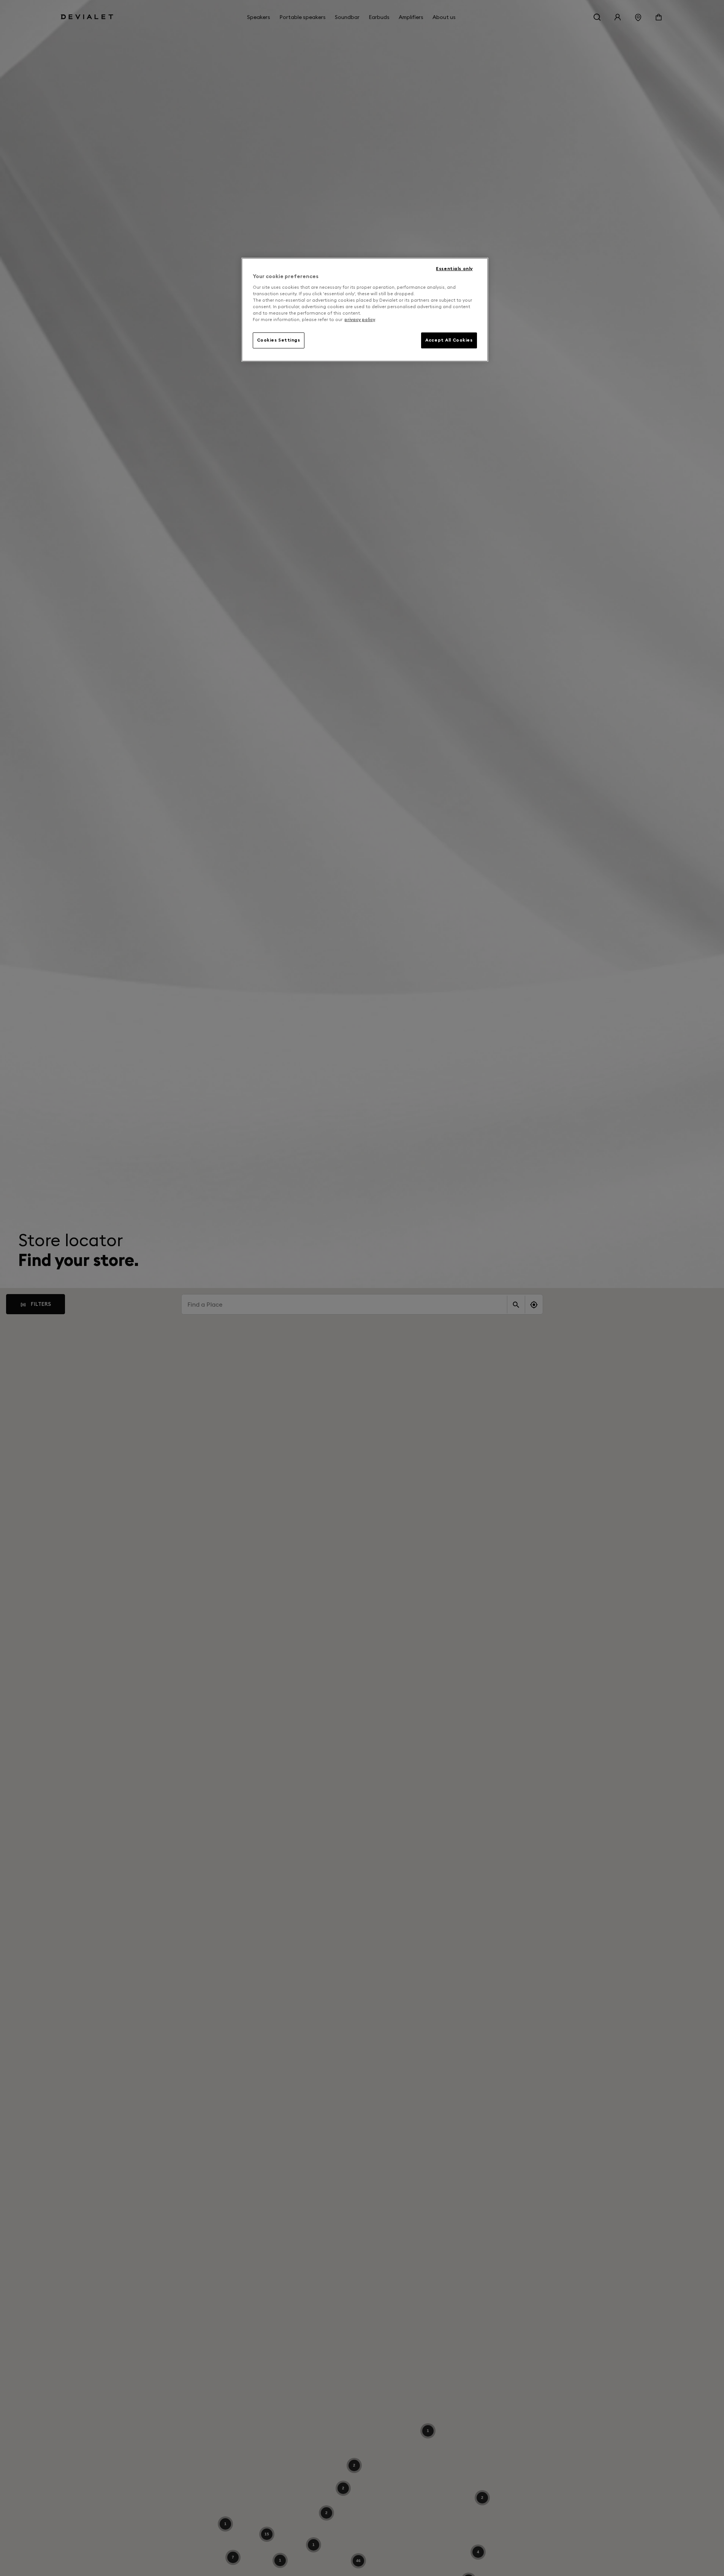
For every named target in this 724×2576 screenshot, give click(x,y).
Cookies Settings (279, 340)
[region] (365, 310)
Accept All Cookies (449, 340)
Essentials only (454, 269)
